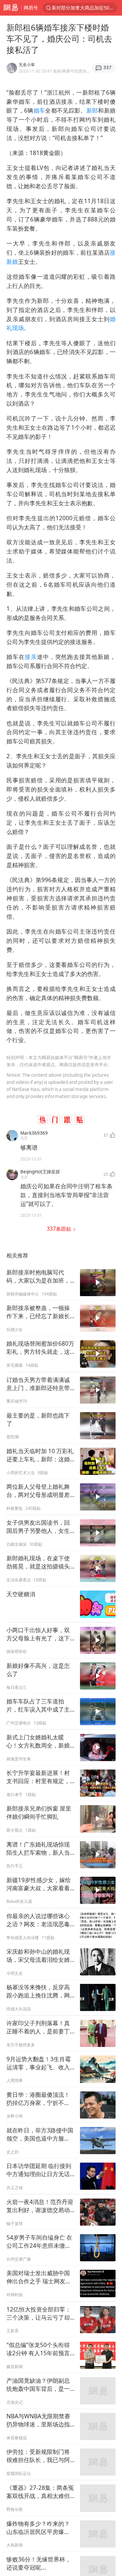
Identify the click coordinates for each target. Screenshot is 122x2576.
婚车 (39, 110)
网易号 (31, 8)
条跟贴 (60, 1229)
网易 (11, 8)
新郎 (92, 110)
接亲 (31, 657)
